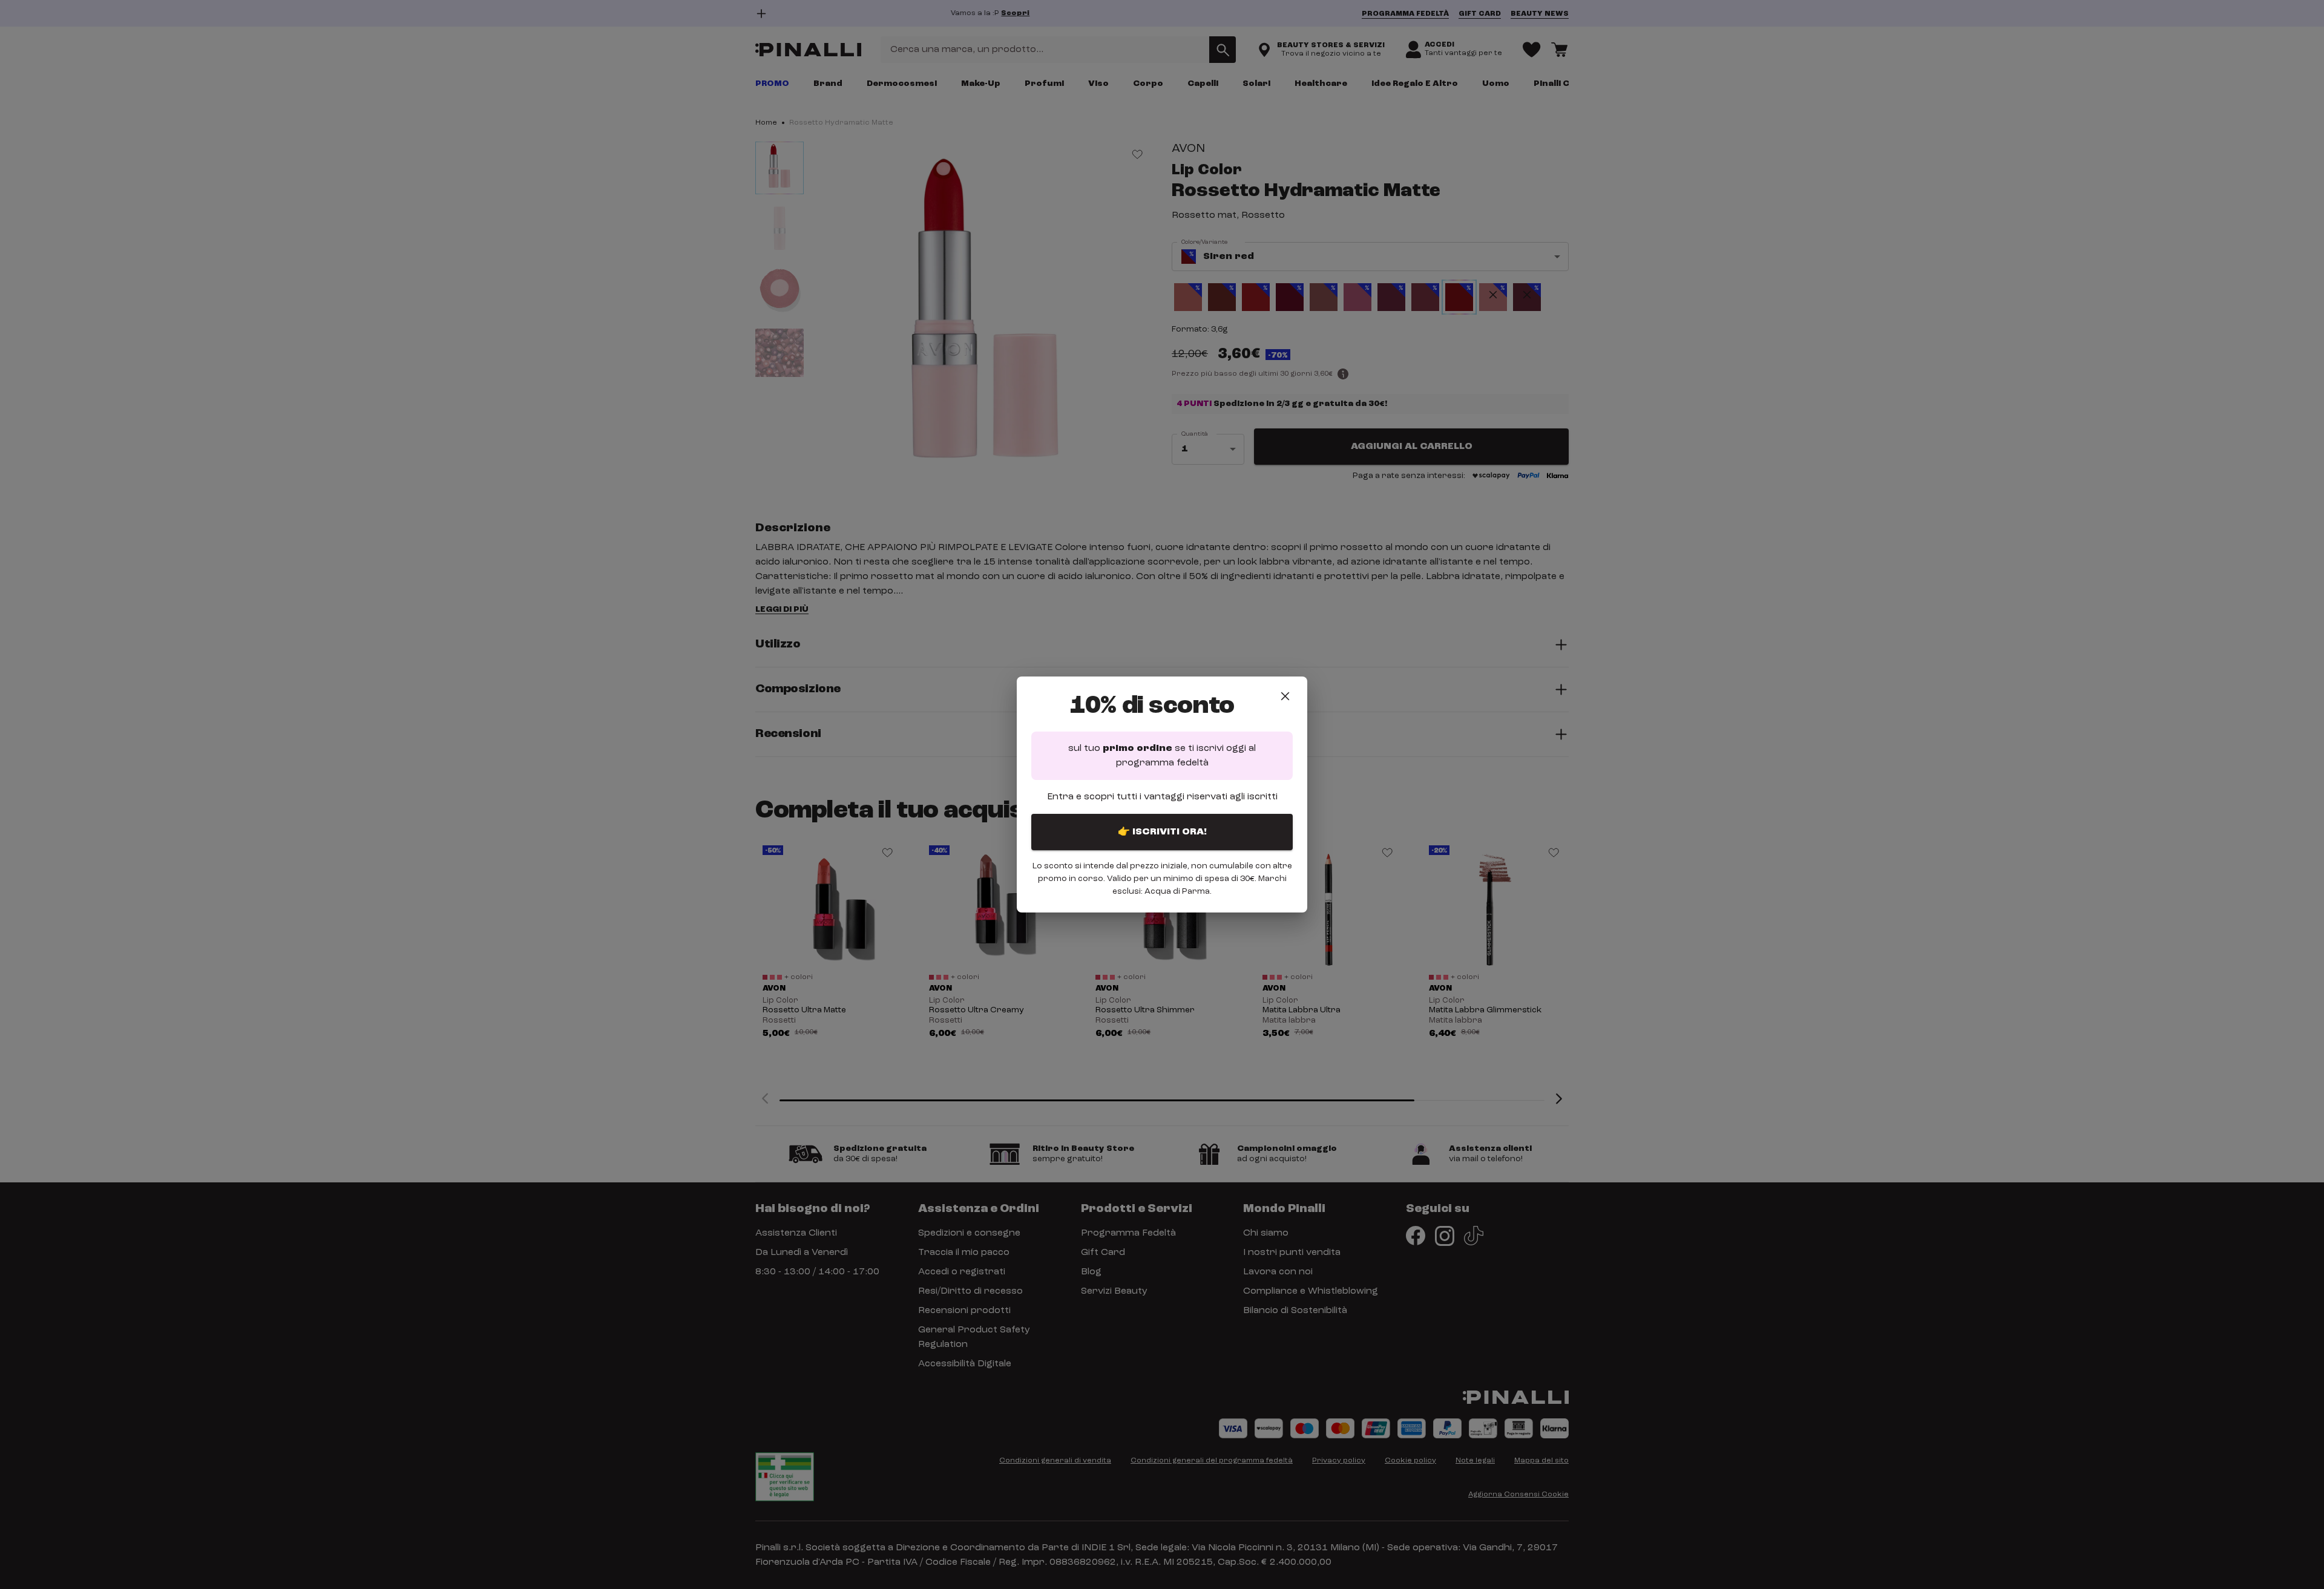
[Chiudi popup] (1285, 696)
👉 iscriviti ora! (1162, 832)
